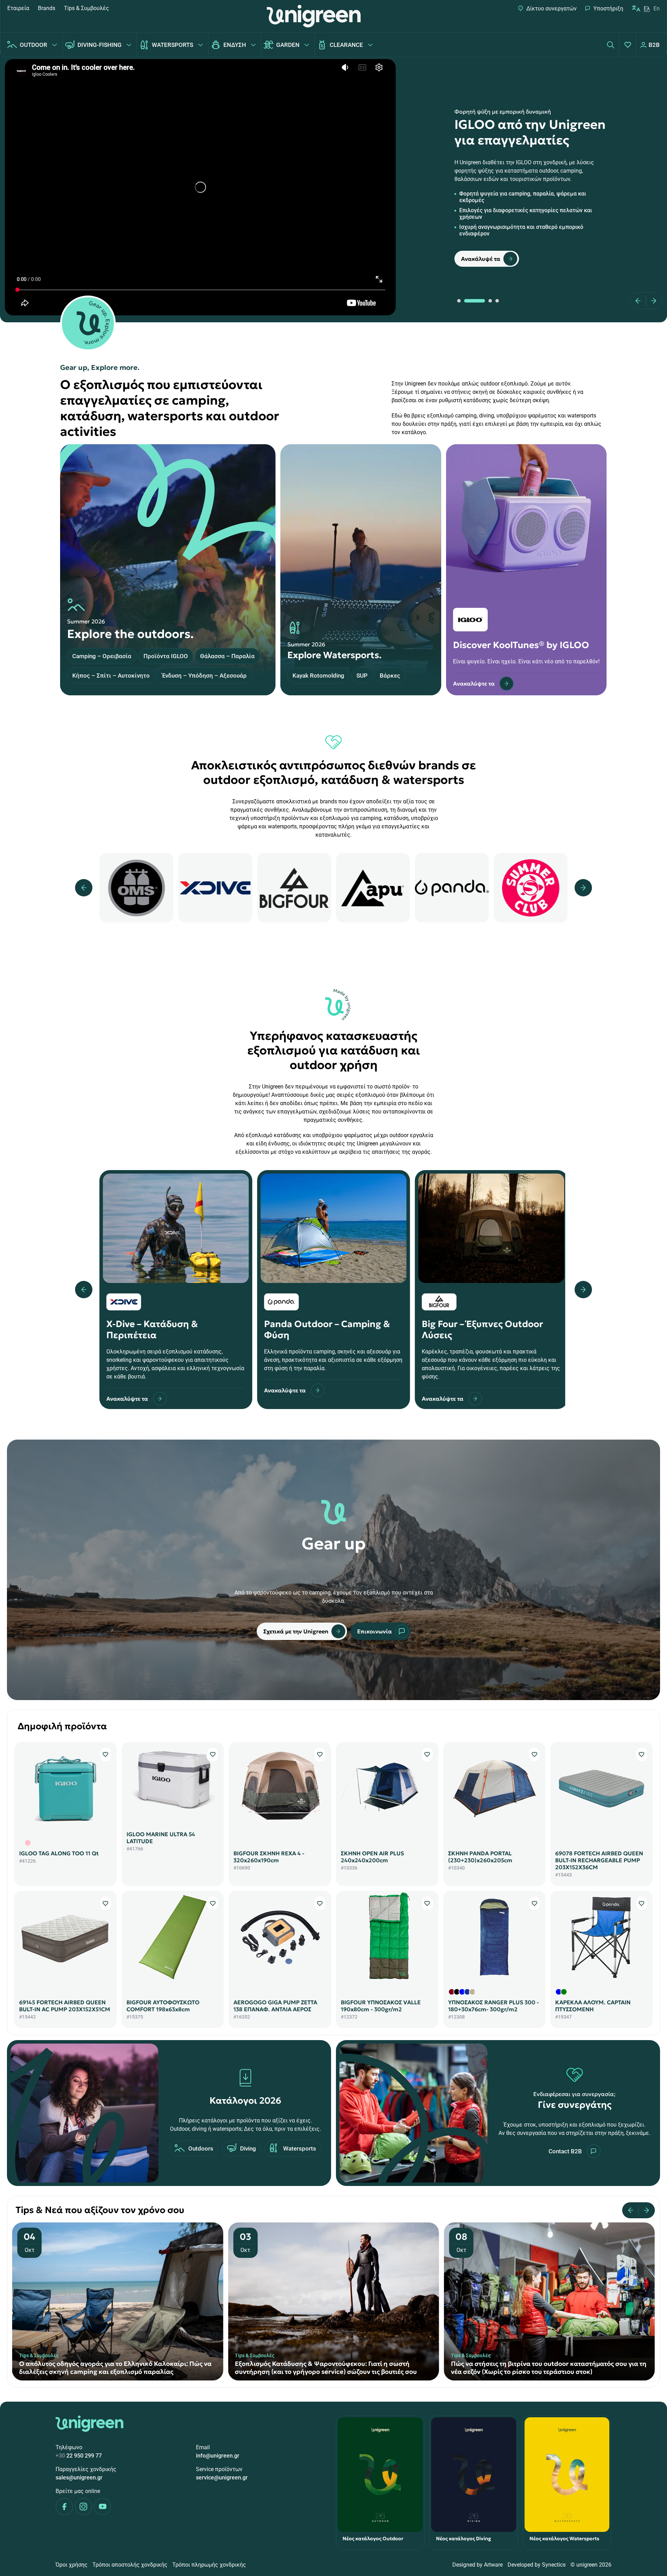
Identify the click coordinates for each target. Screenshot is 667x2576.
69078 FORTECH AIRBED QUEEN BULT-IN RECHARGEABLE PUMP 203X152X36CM (599, 1860)
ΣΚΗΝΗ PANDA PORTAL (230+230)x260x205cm (480, 1857)
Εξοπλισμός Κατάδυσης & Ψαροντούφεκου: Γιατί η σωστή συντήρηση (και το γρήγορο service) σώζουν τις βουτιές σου (326, 2368)
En (657, 9)
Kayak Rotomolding (318, 676)
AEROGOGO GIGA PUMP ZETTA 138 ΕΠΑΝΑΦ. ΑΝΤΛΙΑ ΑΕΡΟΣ (275, 2006)
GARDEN (288, 45)
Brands (47, 8)
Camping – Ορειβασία (102, 656)
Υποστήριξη (608, 9)
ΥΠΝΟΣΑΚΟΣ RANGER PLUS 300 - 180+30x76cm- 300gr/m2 (493, 2006)
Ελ (647, 9)
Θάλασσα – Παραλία (227, 656)
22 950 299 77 (79, 2456)
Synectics (554, 2565)
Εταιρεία (18, 8)
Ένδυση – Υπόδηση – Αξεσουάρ (204, 676)
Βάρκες (390, 676)
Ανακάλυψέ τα (481, 259)
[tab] (459, 301)
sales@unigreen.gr (79, 2478)
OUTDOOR (34, 45)
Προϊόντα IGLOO (166, 656)
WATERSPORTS (172, 45)
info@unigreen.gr (218, 2456)
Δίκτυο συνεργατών (551, 9)
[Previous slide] (640, 301)
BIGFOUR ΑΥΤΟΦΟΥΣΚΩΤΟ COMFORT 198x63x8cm (163, 2006)
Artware (493, 2565)
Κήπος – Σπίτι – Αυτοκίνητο (111, 676)
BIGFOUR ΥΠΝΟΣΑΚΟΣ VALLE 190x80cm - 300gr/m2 (381, 2006)
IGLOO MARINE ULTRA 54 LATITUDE (161, 1838)
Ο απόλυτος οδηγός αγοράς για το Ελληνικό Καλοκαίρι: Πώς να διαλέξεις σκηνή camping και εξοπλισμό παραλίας (115, 2368)
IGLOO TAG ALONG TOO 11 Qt (59, 1853)
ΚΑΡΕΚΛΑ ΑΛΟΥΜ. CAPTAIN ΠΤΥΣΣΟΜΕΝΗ (593, 2006)
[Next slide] (651, 301)
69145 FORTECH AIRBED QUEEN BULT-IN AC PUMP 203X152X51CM (65, 2006)
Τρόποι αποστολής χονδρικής (130, 2565)
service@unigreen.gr (222, 2478)
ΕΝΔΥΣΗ (235, 45)
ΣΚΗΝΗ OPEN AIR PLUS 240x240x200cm (372, 1857)
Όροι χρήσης (72, 2565)
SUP (362, 676)
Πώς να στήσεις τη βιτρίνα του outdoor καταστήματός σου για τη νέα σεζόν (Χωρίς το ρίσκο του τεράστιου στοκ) (549, 2368)
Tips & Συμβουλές (87, 8)
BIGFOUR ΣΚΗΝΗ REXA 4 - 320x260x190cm (269, 1857)
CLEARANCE (346, 45)
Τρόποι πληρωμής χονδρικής (209, 2565)
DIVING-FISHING (100, 45)
